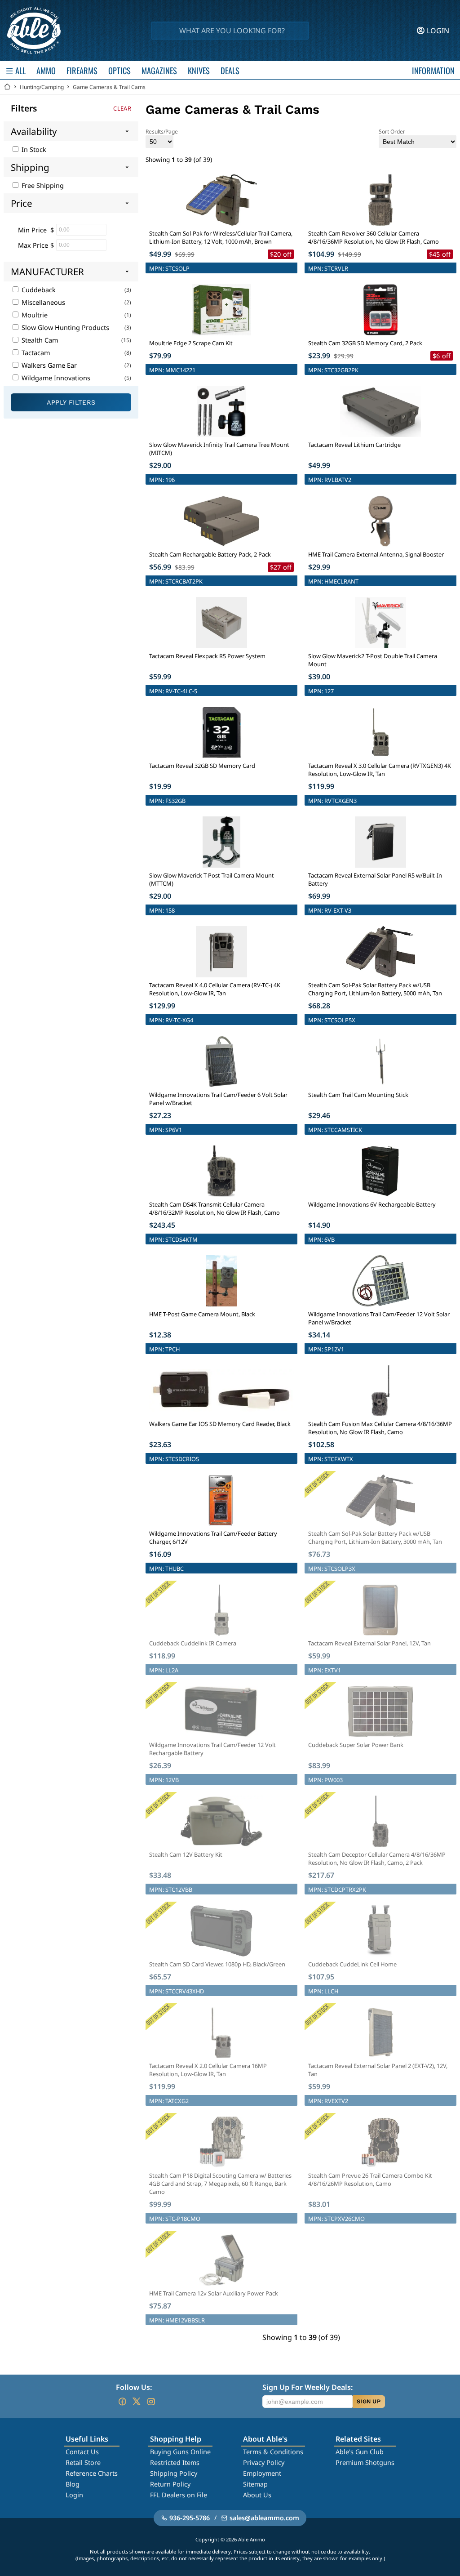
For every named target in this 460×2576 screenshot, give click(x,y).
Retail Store (83, 2462)
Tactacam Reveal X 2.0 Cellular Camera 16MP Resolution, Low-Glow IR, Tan (208, 2070)
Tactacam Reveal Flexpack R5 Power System (207, 656)
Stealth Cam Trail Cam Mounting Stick (358, 1095)
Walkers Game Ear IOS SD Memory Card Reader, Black (220, 1424)
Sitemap (255, 2484)
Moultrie (34, 315)
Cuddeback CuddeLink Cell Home (352, 1964)
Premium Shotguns (365, 2462)
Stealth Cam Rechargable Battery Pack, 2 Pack (210, 554)
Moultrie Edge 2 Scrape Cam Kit (191, 343)
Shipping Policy (174, 2473)
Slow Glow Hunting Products (64, 328)
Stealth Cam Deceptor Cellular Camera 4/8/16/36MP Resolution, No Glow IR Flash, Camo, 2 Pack (377, 1858)
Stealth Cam (39, 340)
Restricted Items (175, 2462)
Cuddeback (38, 290)
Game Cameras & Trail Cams (109, 87)
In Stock (33, 149)
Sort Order (392, 131)
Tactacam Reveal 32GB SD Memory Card (202, 766)
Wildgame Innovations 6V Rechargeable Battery (372, 1204)
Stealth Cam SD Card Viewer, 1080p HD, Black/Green (217, 1964)
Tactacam (35, 353)
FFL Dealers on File (179, 2495)
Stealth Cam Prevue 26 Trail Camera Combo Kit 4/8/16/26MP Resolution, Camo (370, 2179)
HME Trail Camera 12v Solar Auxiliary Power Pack (214, 2293)
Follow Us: (134, 2387)
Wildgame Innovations (55, 378)
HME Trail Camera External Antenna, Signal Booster (376, 554)
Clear (122, 108)
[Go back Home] (7, 87)
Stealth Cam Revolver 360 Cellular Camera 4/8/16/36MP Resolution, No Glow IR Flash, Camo (374, 237)
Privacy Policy (264, 2462)
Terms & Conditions (273, 2452)
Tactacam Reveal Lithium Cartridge (354, 445)
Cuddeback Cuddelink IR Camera (193, 1643)
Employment (262, 2473)
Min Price (32, 230)
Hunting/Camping (42, 87)
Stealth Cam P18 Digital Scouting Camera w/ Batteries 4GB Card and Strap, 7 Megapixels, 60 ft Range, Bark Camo (220, 2184)
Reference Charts (92, 2473)
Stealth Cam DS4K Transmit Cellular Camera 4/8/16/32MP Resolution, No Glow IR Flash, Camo (215, 1208)
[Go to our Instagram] (151, 2402)
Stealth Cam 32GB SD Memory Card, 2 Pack (365, 343)
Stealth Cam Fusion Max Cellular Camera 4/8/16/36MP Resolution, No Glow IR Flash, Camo (380, 1428)
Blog (73, 2484)
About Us (257, 2495)
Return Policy (170, 2484)
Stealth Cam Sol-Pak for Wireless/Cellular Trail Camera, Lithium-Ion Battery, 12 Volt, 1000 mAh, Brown (221, 237)
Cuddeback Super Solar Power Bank (356, 1745)
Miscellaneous (42, 302)
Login (74, 2495)
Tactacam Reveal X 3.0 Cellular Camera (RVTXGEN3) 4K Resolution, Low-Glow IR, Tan (380, 770)
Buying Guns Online (180, 2452)
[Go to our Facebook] (122, 2402)
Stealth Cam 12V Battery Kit (186, 1854)
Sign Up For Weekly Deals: (307, 2387)
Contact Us (82, 2452)
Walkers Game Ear (48, 365)
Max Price (33, 245)
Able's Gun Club (360, 2452)
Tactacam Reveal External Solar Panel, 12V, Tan (369, 1643)
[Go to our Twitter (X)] (137, 2402)
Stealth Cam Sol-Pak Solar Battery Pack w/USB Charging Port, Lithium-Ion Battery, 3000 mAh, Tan (375, 1538)
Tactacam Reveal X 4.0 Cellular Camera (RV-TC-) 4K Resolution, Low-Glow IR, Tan (215, 989)
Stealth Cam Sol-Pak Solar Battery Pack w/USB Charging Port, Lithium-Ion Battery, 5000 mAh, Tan (375, 989)
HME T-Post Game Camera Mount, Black (202, 1314)
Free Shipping (42, 185)
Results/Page (162, 131)
